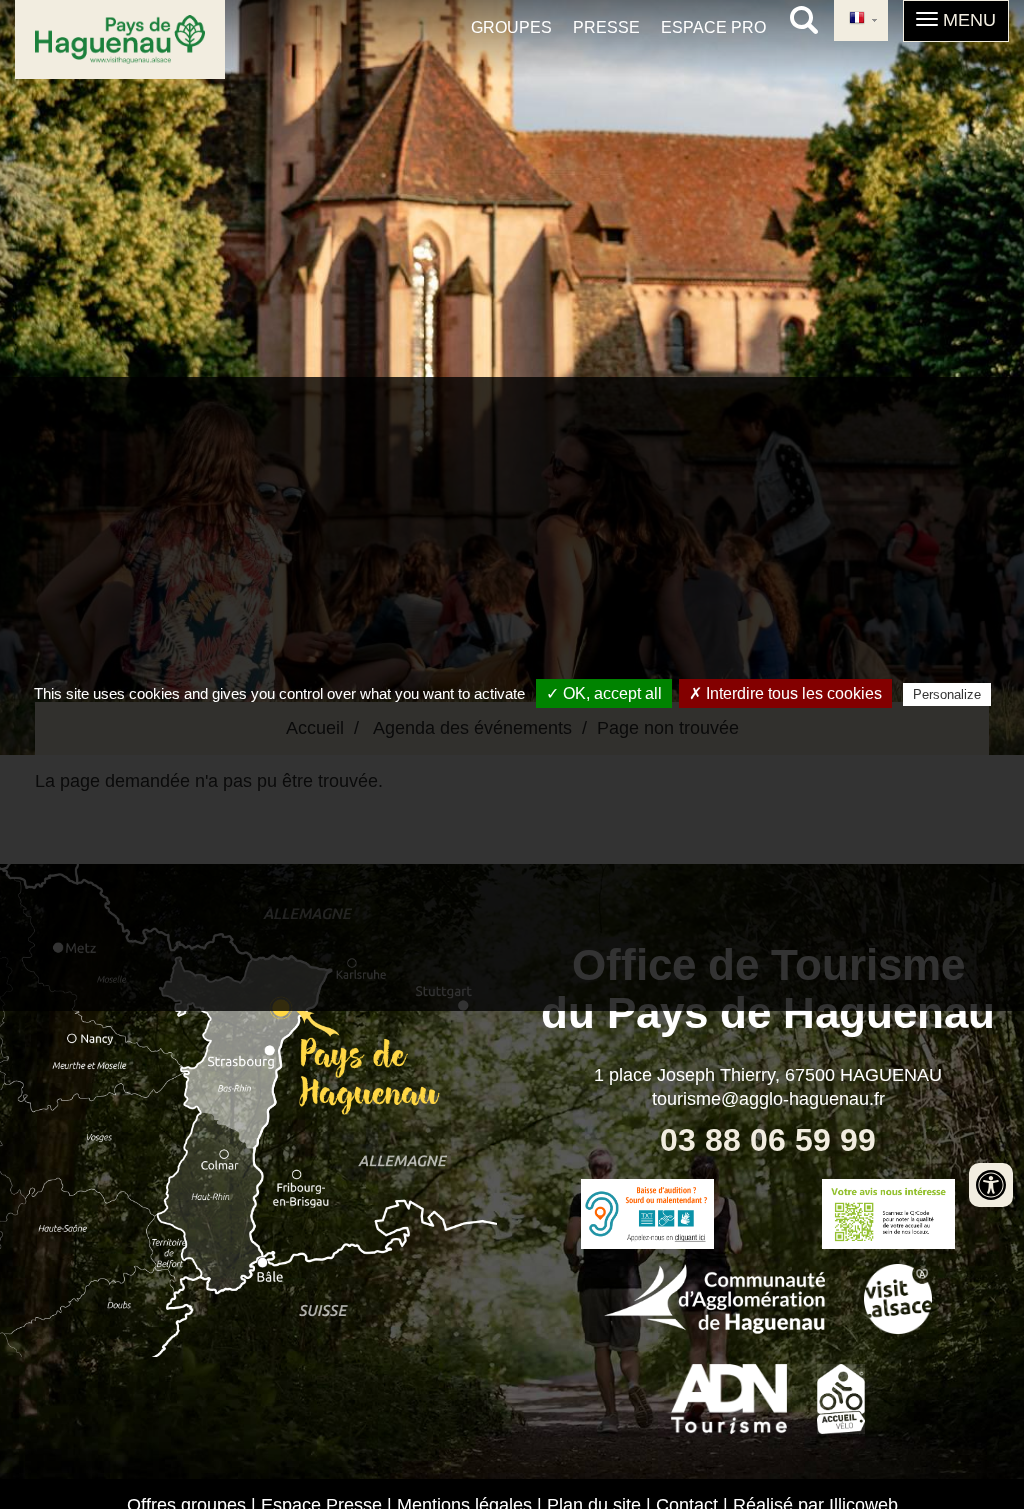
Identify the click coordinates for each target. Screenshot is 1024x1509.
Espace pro (713, 27)
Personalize (947, 694)
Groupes (511, 27)
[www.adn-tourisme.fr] (729, 1396)
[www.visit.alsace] (898, 1296)
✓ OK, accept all (604, 693)
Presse (606, 27)
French (861, 20)
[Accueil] (120, 39)
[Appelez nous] (647, 1214)
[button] (956, 21)
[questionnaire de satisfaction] (888, 1214)
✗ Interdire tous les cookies (785, 693)
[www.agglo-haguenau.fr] (714, 1296)
